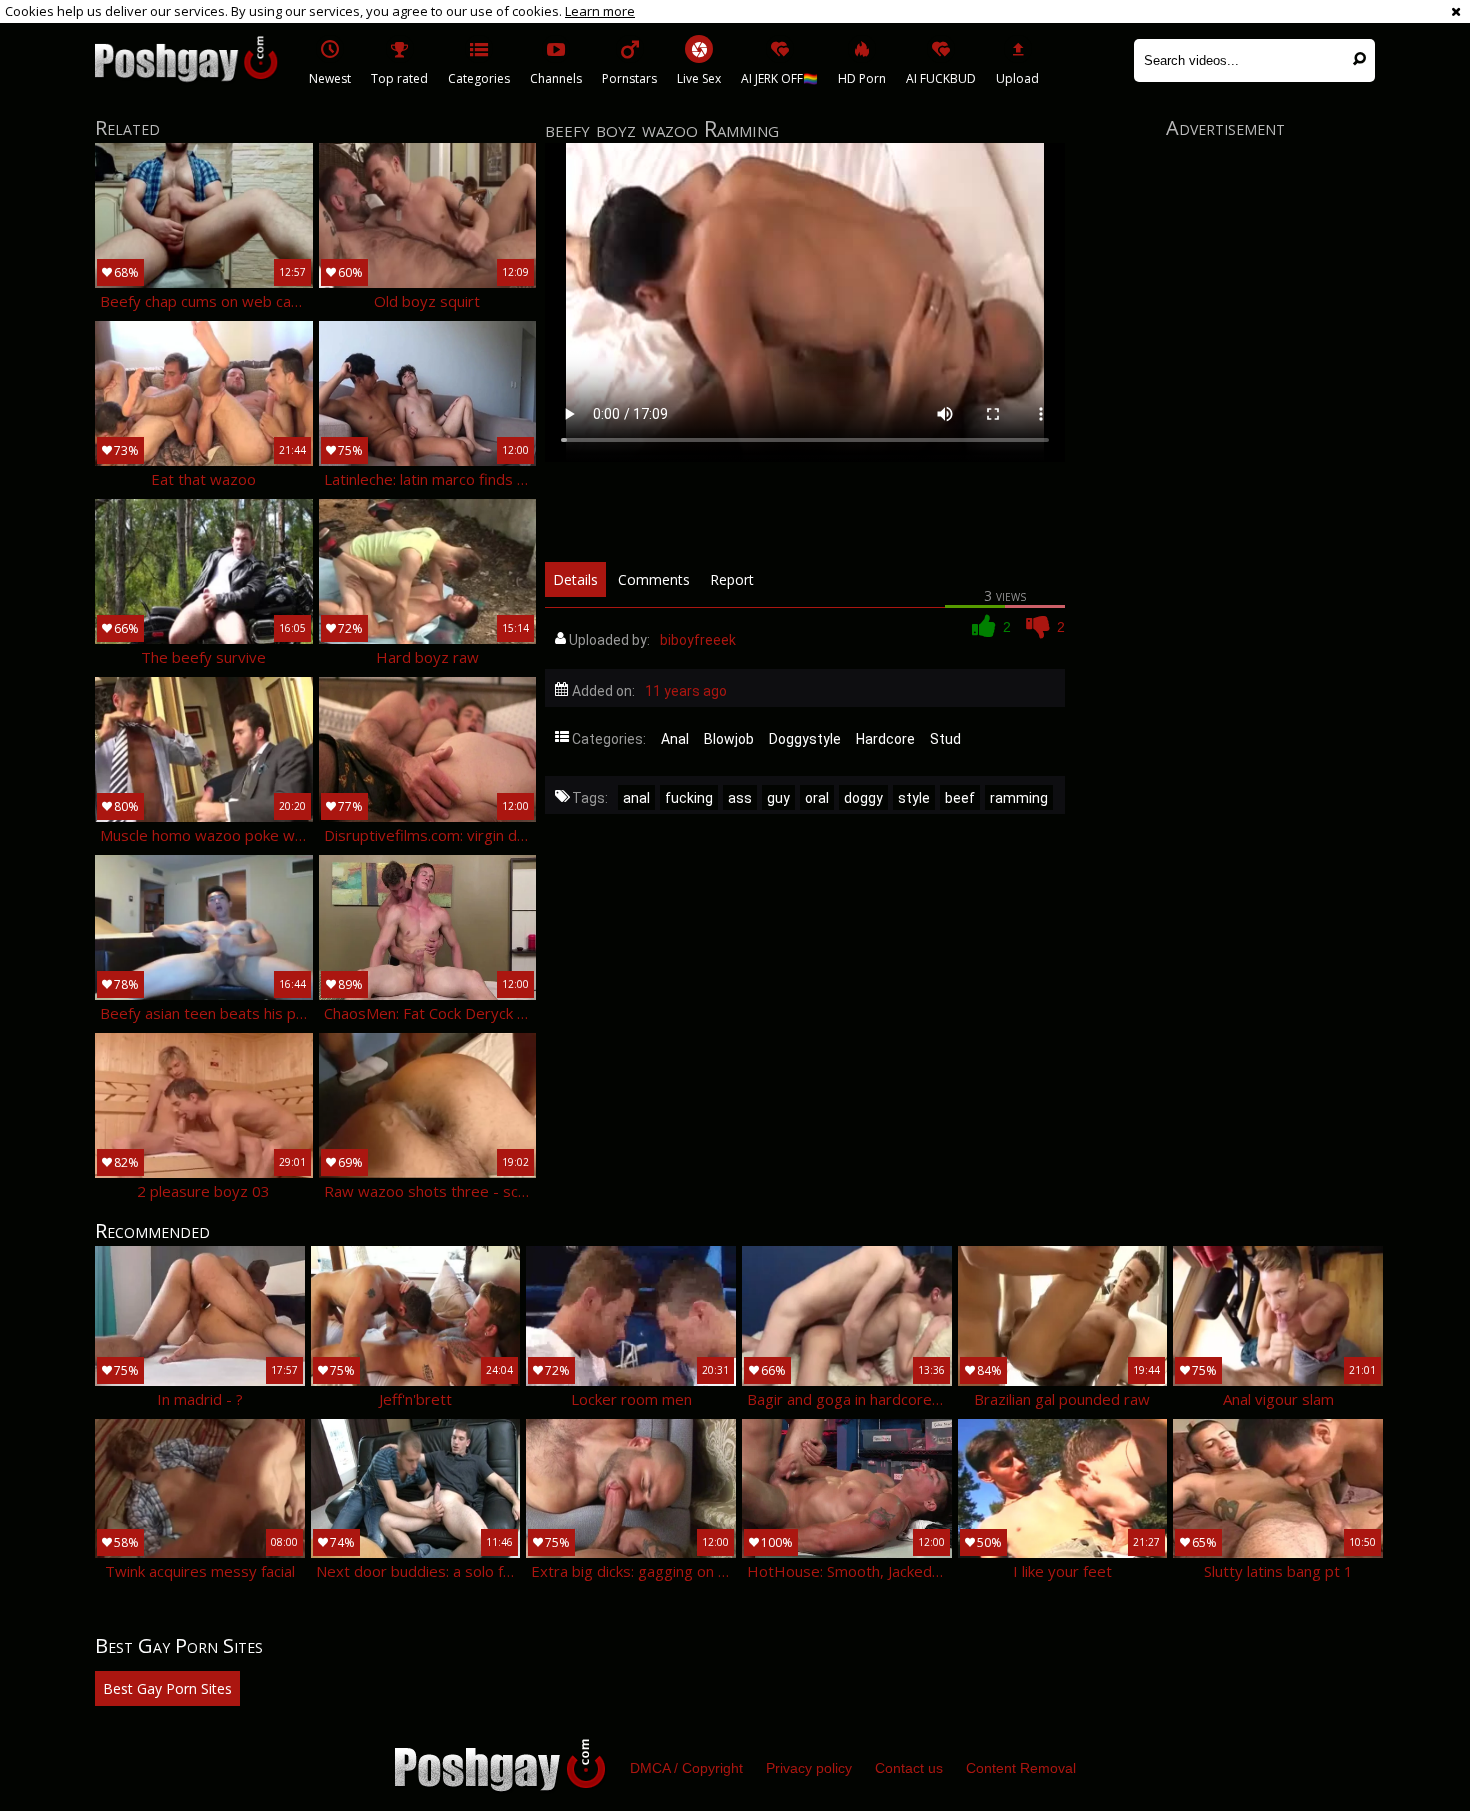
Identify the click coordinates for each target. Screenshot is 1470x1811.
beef (960, 798)
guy (778, 798)
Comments (654, 579)
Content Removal (1021, 1768)
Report (732, 579)
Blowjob (729, 739)
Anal (675, 739)
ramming (1019, 798)
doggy (863, 798)
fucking (689, 798)
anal (636, 798)
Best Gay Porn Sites (167, 1688)
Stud (945, 739)
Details (575, 579)
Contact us (909, 1768)
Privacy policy (809, 1768)
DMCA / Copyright (686, 1768)
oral (817, 798)
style (914, 798)
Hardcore (885, 739)
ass (740, 798)
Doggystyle (805, 739)
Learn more (600, 11)
